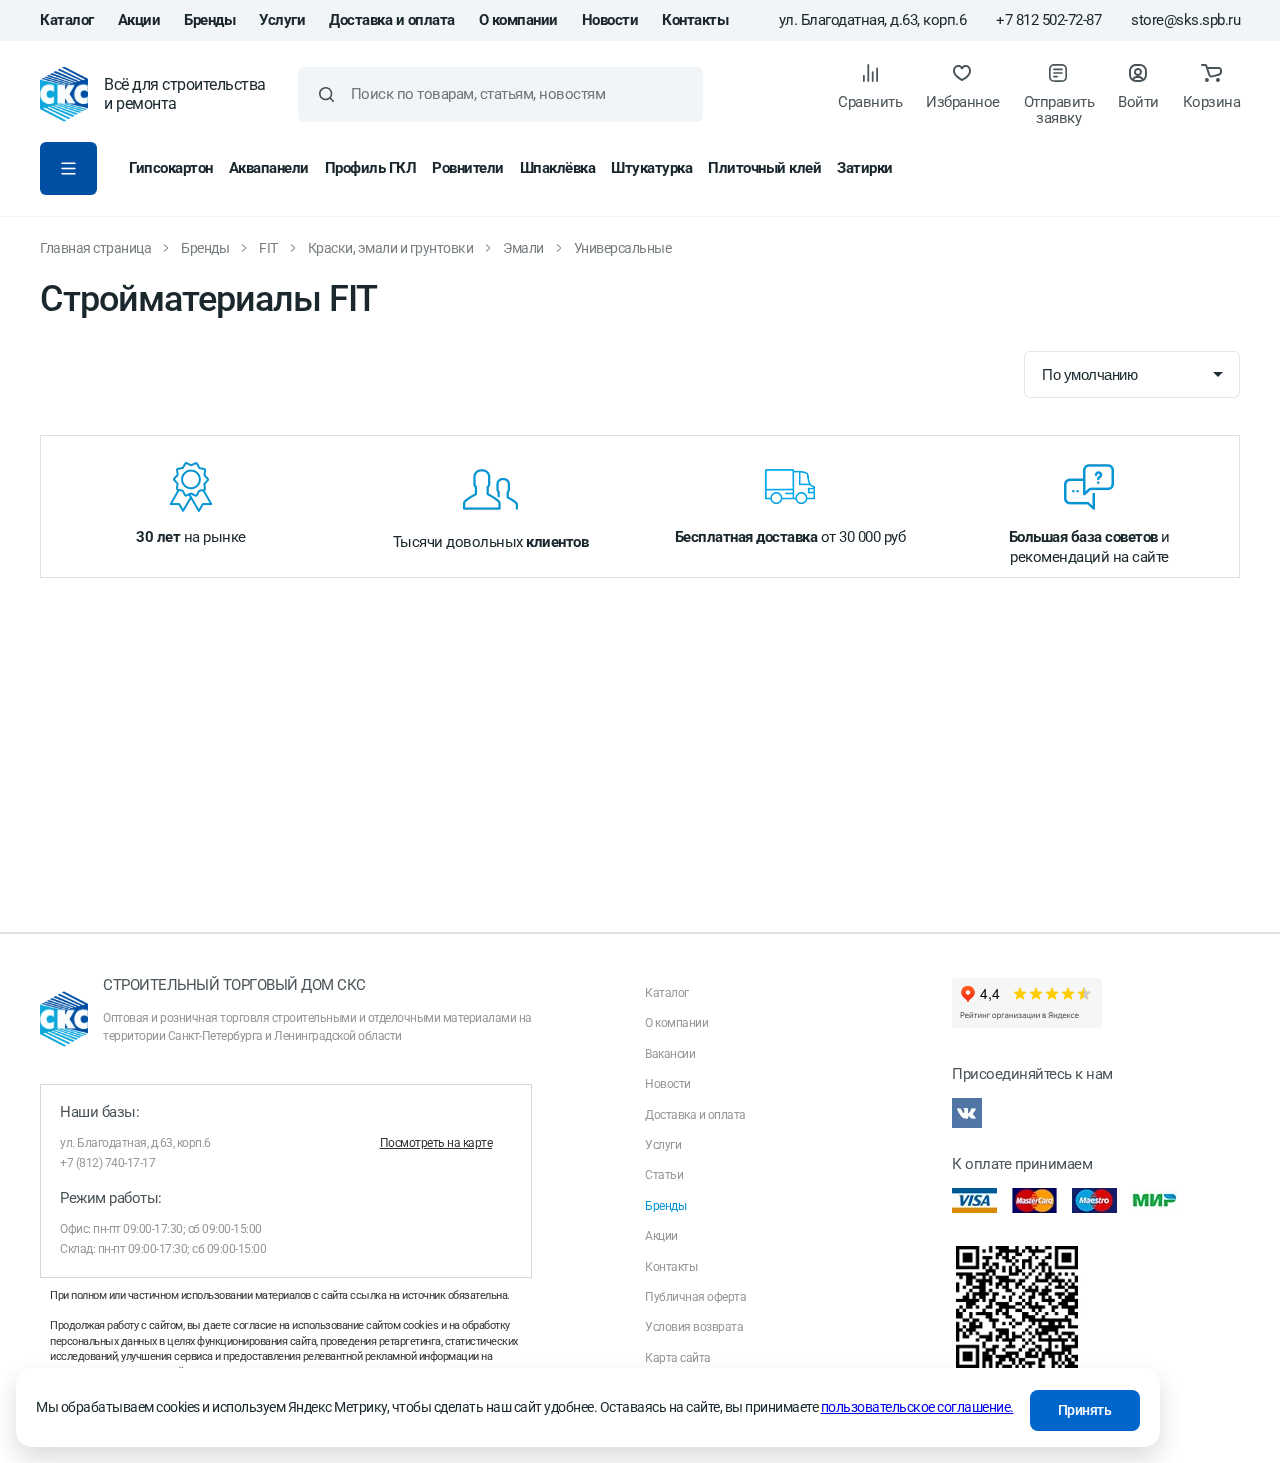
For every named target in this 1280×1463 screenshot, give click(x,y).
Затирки (865, 168)
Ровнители (468, 168)
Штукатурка (651, 168)
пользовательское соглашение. (917, 1407)
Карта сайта (678, 1358)
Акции (139, 20)
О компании (518, 20)
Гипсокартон (171, 168)
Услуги (282, 20)
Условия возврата (694, 1327)
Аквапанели (269, 168)
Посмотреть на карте (436, 1143)
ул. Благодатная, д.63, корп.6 (873, 20)
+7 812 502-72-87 (1048, 20)
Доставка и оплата (392, 20)
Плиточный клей (764, 168)
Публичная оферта (695, 1297)
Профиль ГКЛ (371, 168)
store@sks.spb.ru (1185, 20)
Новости (610, 20)
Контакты (695, 20)
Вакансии (670, 1054)
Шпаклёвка (558, 168)
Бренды (209, 20)
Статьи (664, 1175)
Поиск (326, 94)
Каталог (67, 20)
